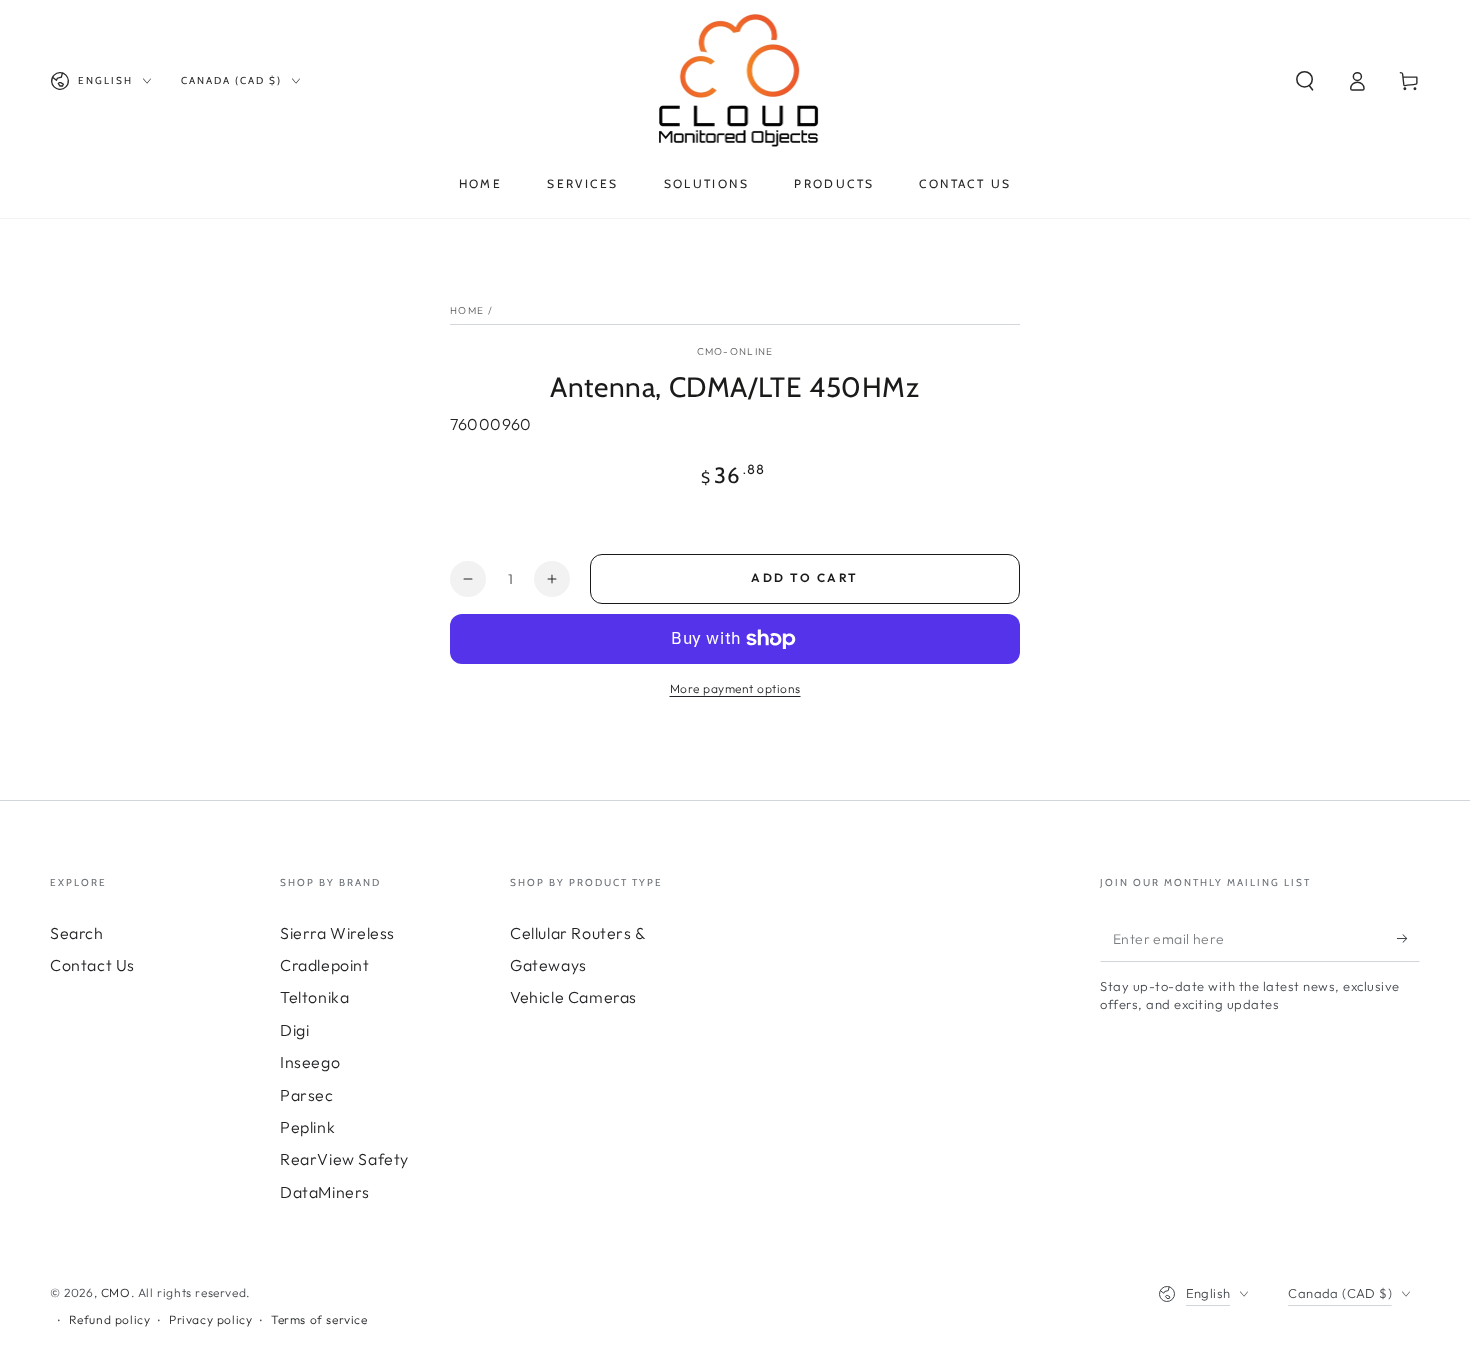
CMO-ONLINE (735, 351)
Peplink (307, 1127)
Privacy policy (210, 1319)
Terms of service (319, 1319)
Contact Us (92, 965)
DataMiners (325, 1192)
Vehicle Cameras (573, 997)
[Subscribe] (1408, 939)
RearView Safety (344, 1159)
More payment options (735, 688)
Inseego (310, 1062)
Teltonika (314, 997)
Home (467, 310)
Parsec (307, 1095)
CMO (116, 1292)
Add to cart (804, 577)
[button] (1305, 81)
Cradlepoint (325, 965)
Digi (294, 1030)
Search (77, 933)
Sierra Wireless (337, 933)
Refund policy (110, 1319)
